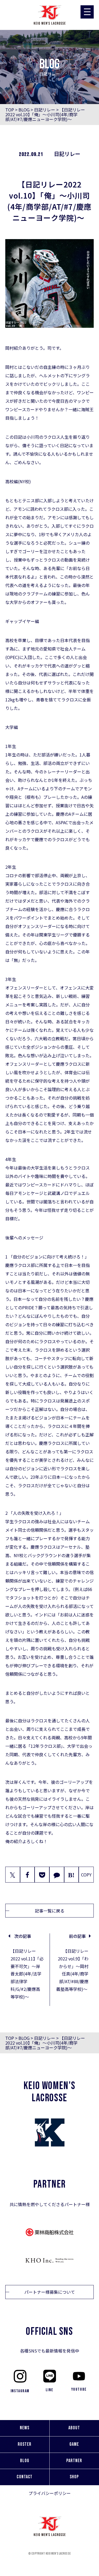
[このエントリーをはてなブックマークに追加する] (72, 1875)
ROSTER (25, 2444)
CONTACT (25, 2477)
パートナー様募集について (50, 2292)
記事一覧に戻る (50, 1911)
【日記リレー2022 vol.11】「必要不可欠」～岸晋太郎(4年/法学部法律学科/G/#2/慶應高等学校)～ (27, 1974)
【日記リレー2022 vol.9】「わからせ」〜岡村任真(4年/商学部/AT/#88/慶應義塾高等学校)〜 (72, 1970)
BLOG (24, 110)
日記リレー (45, 110)
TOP (10, 110)
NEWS (25, 2428)
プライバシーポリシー (50, 2493)
